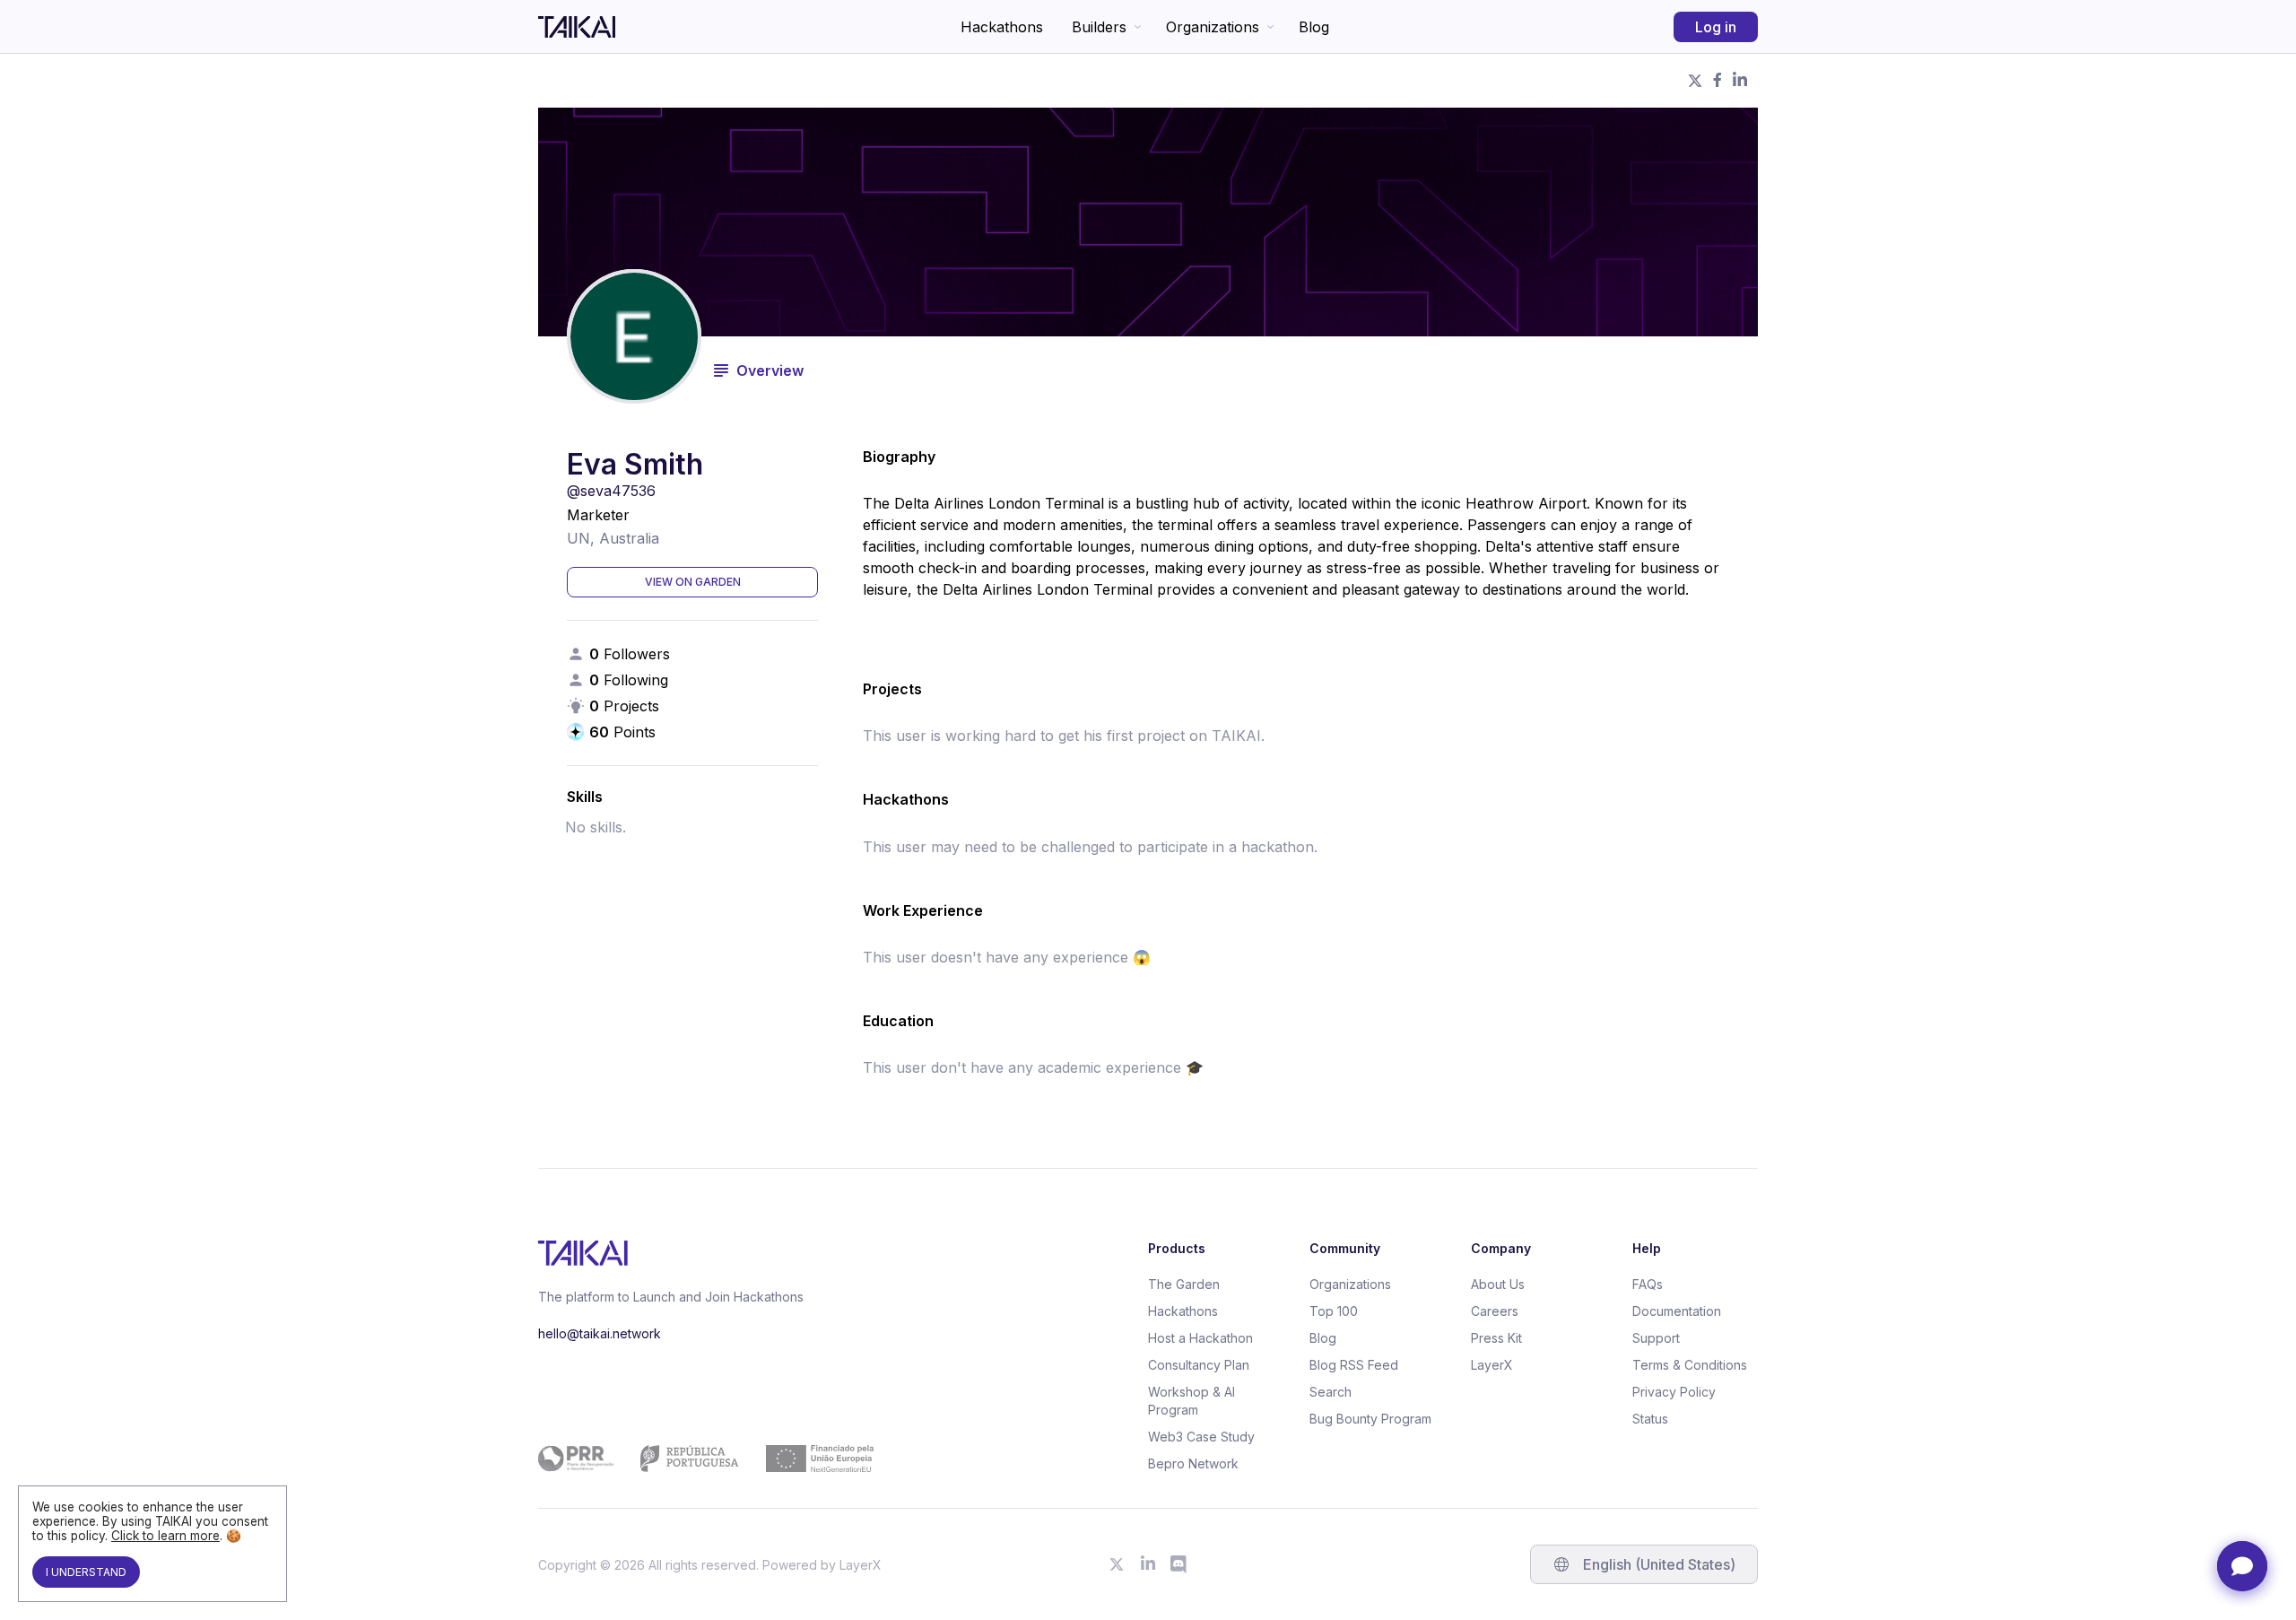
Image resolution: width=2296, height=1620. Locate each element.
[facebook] (1718, 81)
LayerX (1492, 1365)
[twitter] (1695, 81)
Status (1650, 1419)
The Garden (1184, 1284)
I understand (86, 1572)
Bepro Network (1193, 1463)
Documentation (1677, 1311)
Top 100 (1334, 1311)
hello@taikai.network (600, 1333)
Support (1656, 1338)
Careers (1495, 1311)
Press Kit (1496, 1338)
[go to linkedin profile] (1148, 1564)
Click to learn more (165, 1536)
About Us (1498, 1284)
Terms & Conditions (1690, 1365)
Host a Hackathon (1200, 1338)
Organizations (1213, 27)
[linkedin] (1740, 81)
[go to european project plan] (706, 1459)
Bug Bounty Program (1370, 1419)
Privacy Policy (1674, 1392)
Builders (1099, 27)
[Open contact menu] (2242, 1566)
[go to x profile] (1117, 1564)
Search (1331, 1392)
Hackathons (1002, 27)
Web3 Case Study (1201, 1437)
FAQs (1648, 1284)
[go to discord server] (1179, 1564)
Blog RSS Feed (1354, 1365)
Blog (1314, 27)
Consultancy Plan (1199, 1365)
